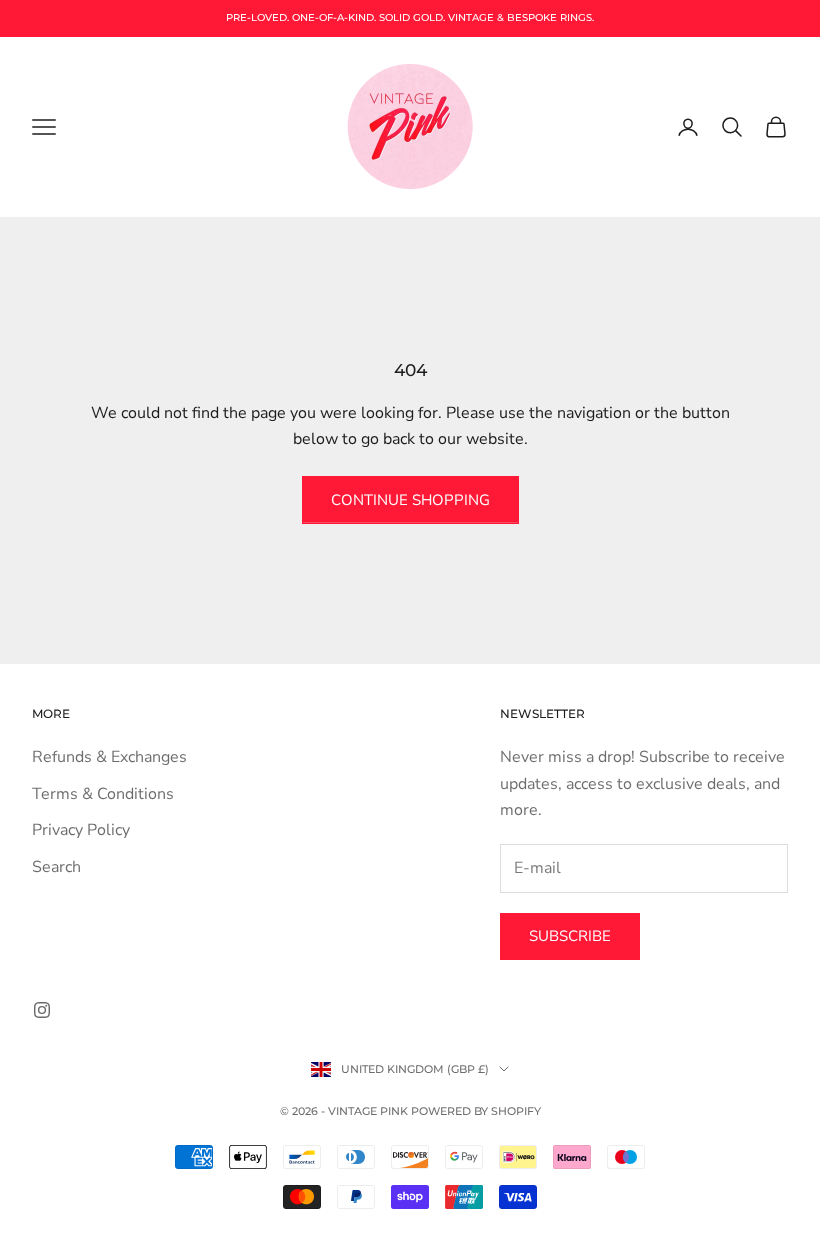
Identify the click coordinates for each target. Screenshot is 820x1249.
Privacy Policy (81, 830)
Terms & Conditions (103, 794)
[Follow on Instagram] (42, 1010)
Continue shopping (410, 500)
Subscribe (570, 936)
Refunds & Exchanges (109, 757)
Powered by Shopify (476, 1111)
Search (56, 867)
